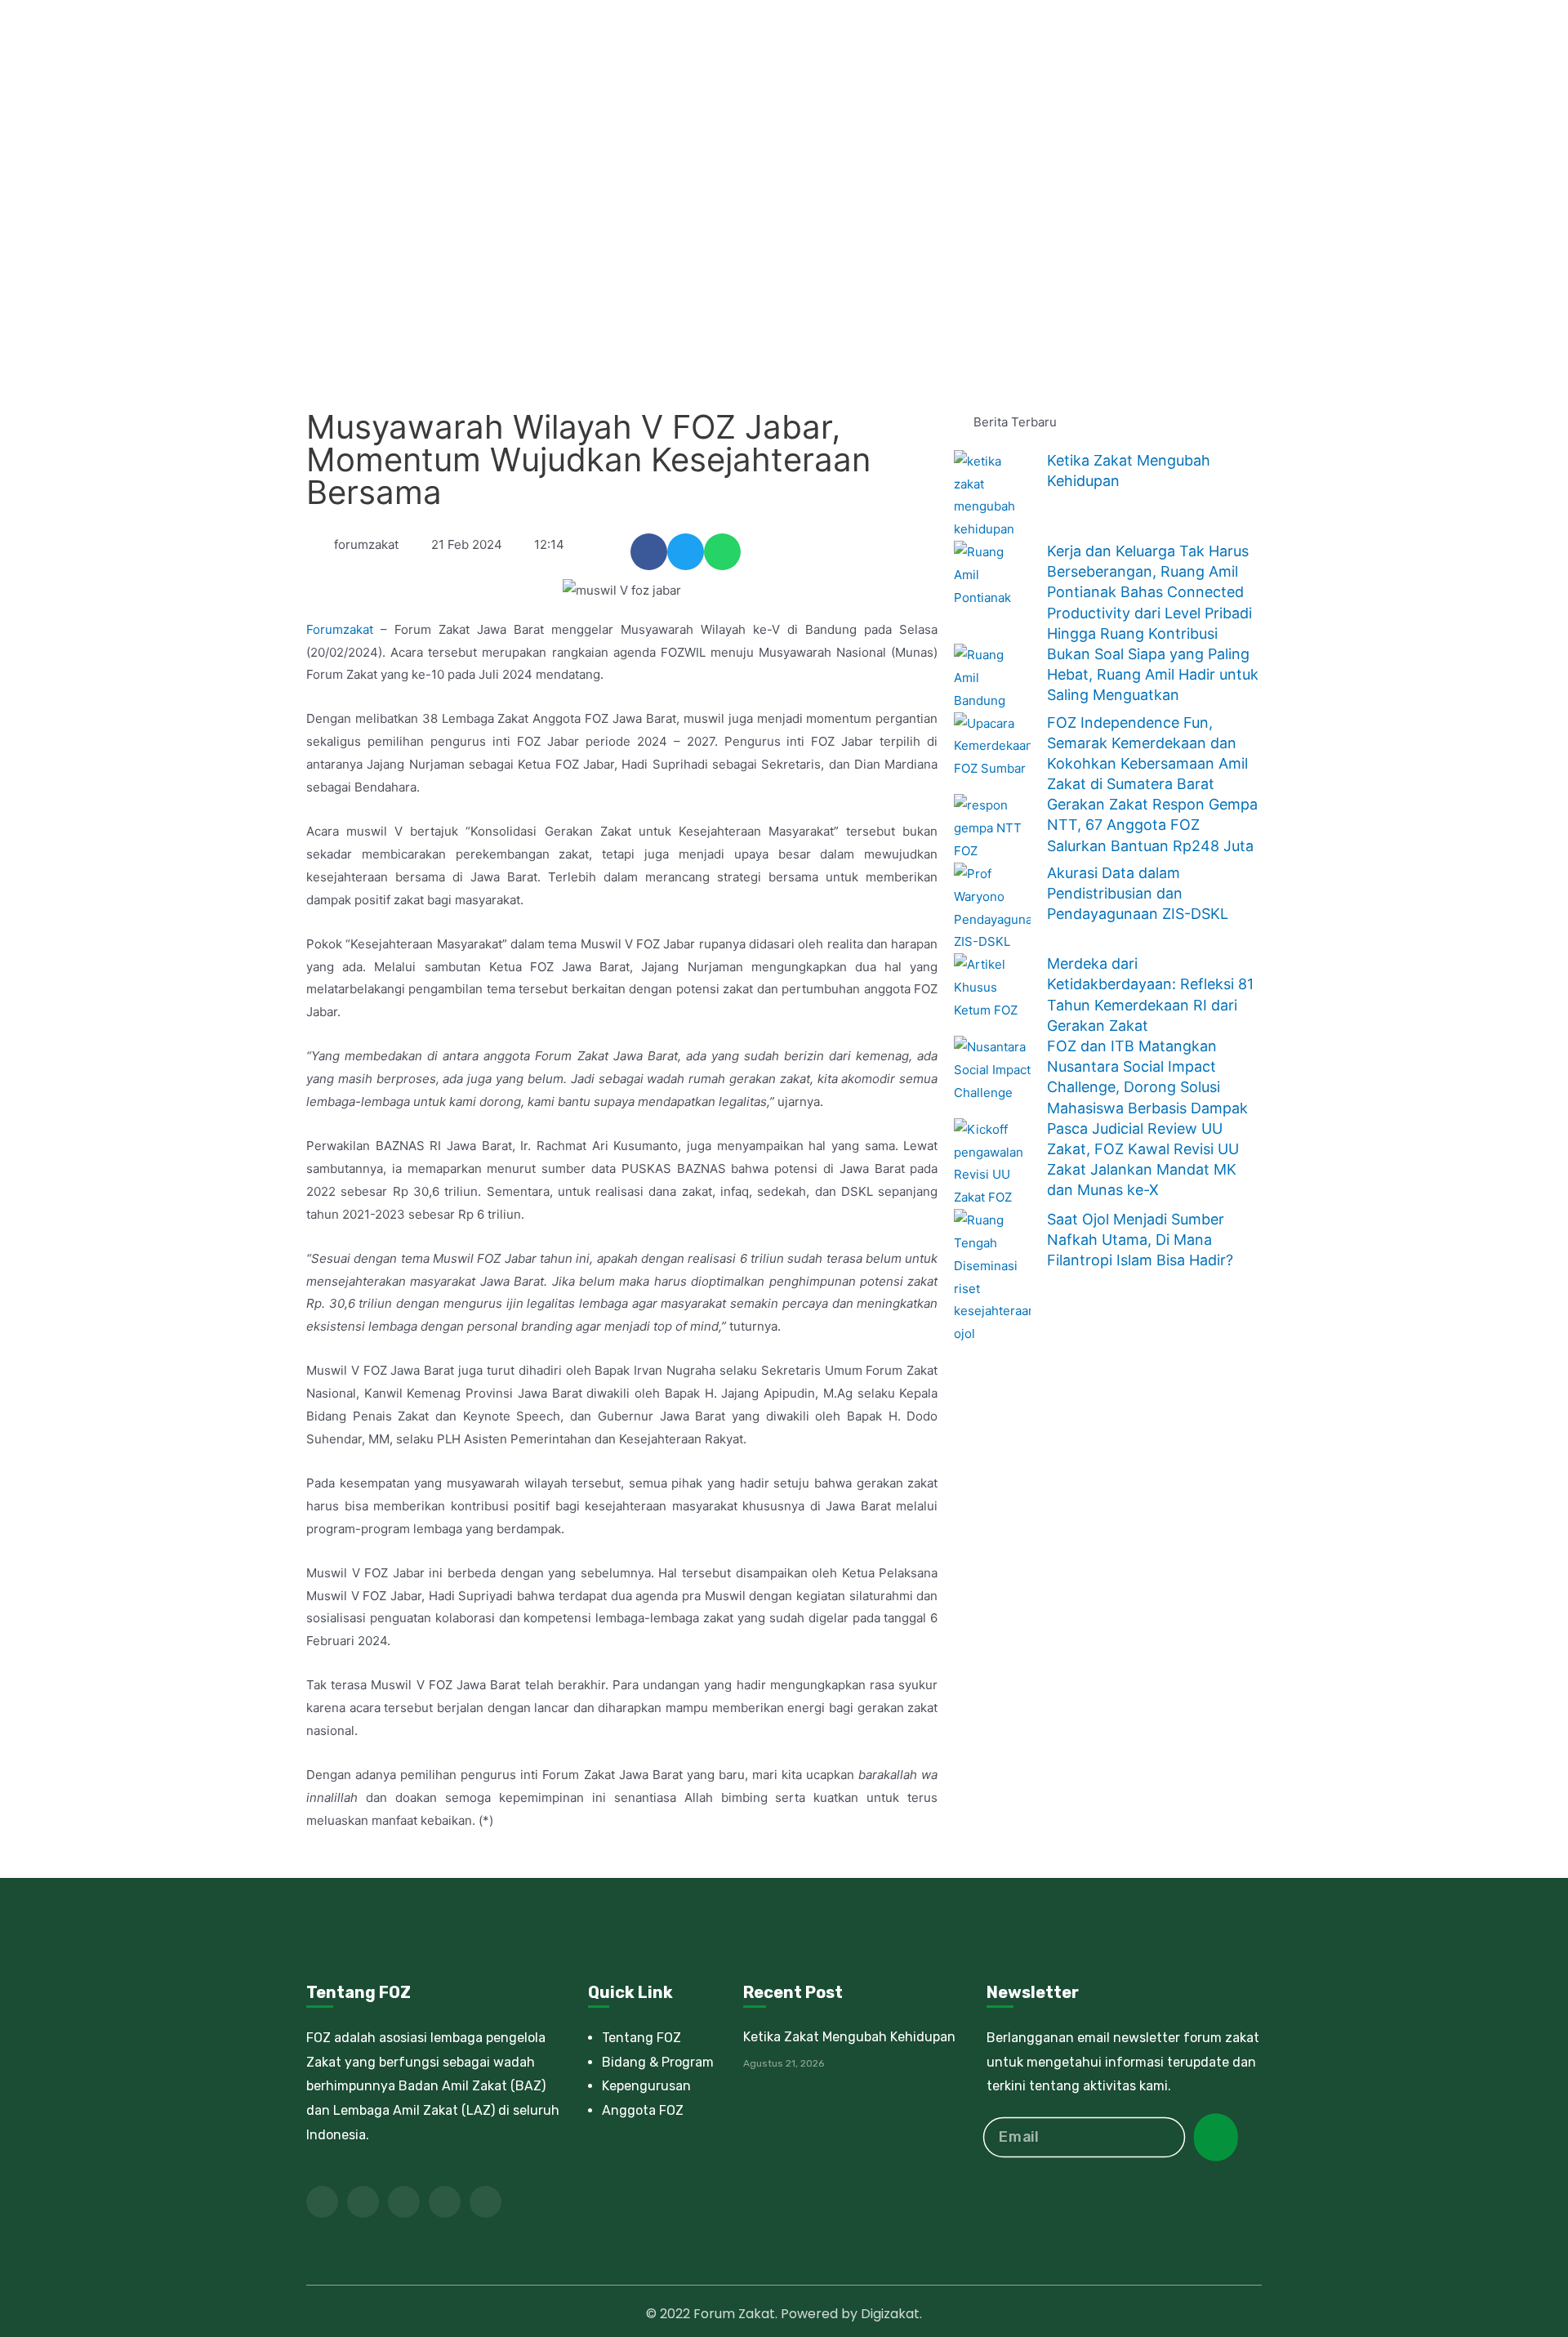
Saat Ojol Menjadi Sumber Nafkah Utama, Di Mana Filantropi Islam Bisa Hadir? (1140, 1240)
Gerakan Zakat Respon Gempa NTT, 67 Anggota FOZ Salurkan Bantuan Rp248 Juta (1152, 825)
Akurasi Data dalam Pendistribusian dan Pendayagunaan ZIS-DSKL (1138, 893)
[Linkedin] (445, 2202)
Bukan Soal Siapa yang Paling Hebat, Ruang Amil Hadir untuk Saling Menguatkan (1153, 674)
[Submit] (1216, 2137)
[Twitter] (363, 2202)
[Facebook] (322, 2202)
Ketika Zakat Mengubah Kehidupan (849, 2037)
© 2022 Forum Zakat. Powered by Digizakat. (784, 2314)
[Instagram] (486, 2202)
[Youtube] (404, 2202)
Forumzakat (340, 629)
